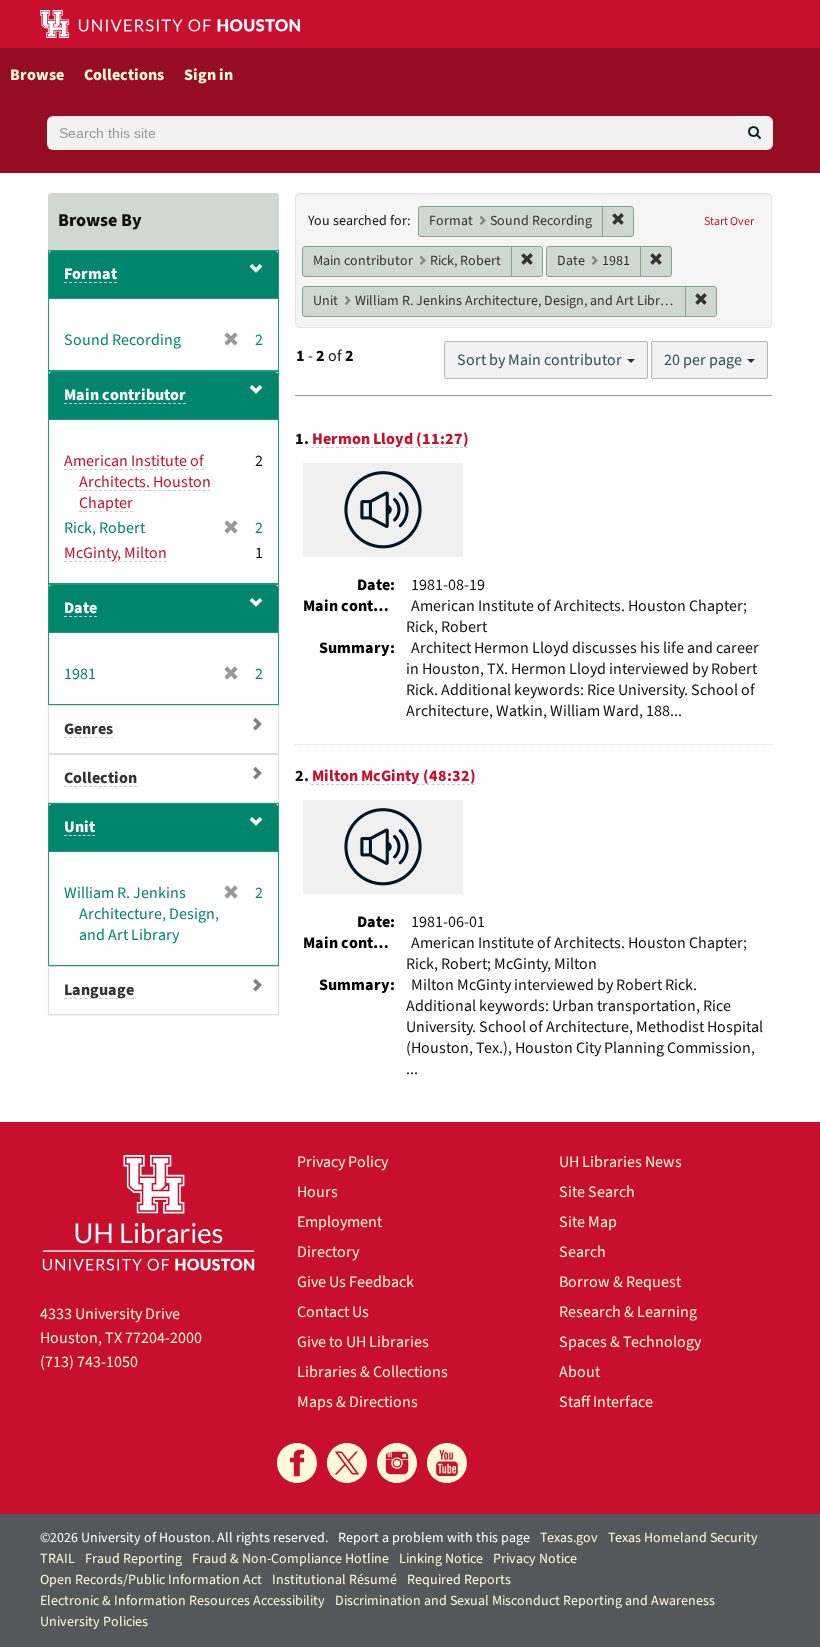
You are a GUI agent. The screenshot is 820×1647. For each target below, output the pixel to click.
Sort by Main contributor (541, 360)
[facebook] (297, 1463)
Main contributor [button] (125, 395)
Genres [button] (88, 729)
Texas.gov (569, 1538)
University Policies (94, 1622)
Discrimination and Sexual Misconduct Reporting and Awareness (525, 1601)
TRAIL (57, 1559)
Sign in (208, 75)
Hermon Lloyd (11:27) (390, 439)
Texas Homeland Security (683, 1538)
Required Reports (459, 1580)
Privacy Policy (342, 1162)
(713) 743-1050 (89, 1362)
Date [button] (80, 608)
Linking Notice (441, 1559)
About (579, 1372)
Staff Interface (606, 1402)
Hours (317, 1192)
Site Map (588, 1222)
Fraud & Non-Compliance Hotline (290, 1559)
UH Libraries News (620, 1162)
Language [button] (99, 990)
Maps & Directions (357, 1402)
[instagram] (397, 1463)
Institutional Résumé (334, 1580)
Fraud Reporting (133, 1559)
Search (582, 1252)
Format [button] (90, 274)
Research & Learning (628, 1312)
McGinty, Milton (115, 553)
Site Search (597, 1192)
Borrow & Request (620, 1282)
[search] (754, 133)
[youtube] (447, 1463)
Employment (339, 1222)
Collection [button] (100, 778)
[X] (347, 1463)
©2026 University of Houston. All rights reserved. (184, 1538)
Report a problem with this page (434, 1538)
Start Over (729, 221)
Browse (37, 75)
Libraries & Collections (372, 1372)
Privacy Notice (535, 1559)
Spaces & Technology (630, 1342)
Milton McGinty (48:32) (394, 776)
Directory (328, 1252)
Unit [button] (79, 827)
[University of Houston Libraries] (148, 1212)
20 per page (704, 360)
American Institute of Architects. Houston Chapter (137, 482)
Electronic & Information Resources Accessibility (182, 1601)
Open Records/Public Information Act (151, 1580)
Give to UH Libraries (363, 1342)
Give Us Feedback (355, 1282)
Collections (124, 75)
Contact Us (333, 1312)
